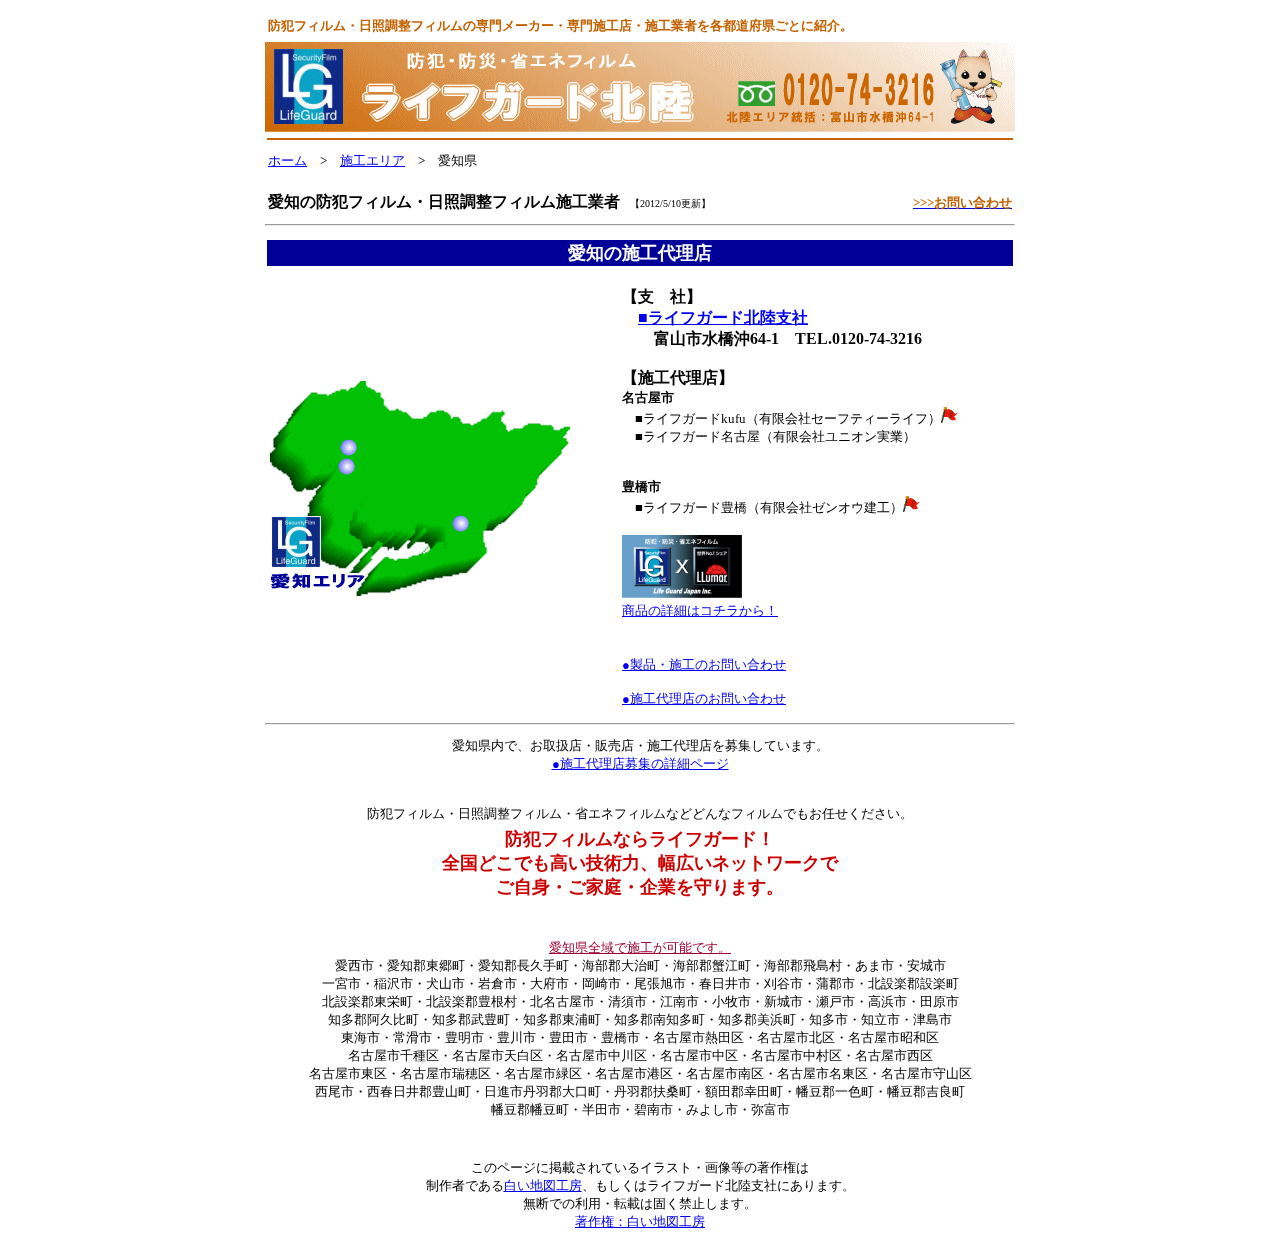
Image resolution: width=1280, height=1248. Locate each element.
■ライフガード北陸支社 (723, 317)
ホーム (287, 160)
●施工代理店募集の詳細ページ (640, 763)
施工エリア (372, 160)
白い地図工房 (543, 1185)
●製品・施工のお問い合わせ (704, 664)
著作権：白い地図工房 (640, 1221)
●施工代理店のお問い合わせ (704, 698)
